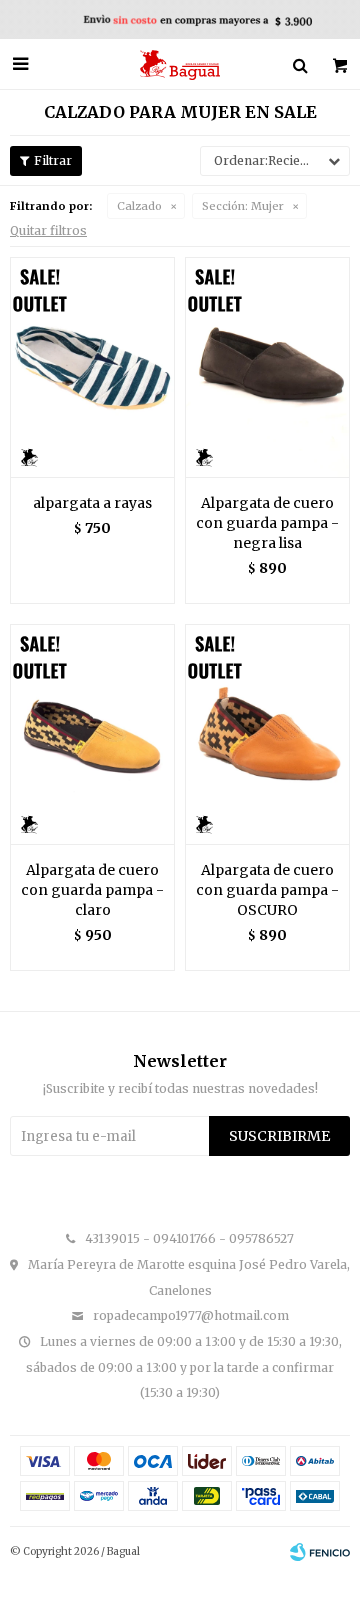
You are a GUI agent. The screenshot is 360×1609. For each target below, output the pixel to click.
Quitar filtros (48, 230)
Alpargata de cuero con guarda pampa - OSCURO (267, 890)
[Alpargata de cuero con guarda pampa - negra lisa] (267, 367)
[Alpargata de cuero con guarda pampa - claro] (92, 734)
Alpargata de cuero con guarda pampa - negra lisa (267, 523)
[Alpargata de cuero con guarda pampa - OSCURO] (267, 734)
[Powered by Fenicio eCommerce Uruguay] (320, 1552)
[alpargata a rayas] (92, 367)
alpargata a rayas (92, 503)
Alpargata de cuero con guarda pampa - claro (92, 890)
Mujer (243, 206)
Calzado (139, 206)
